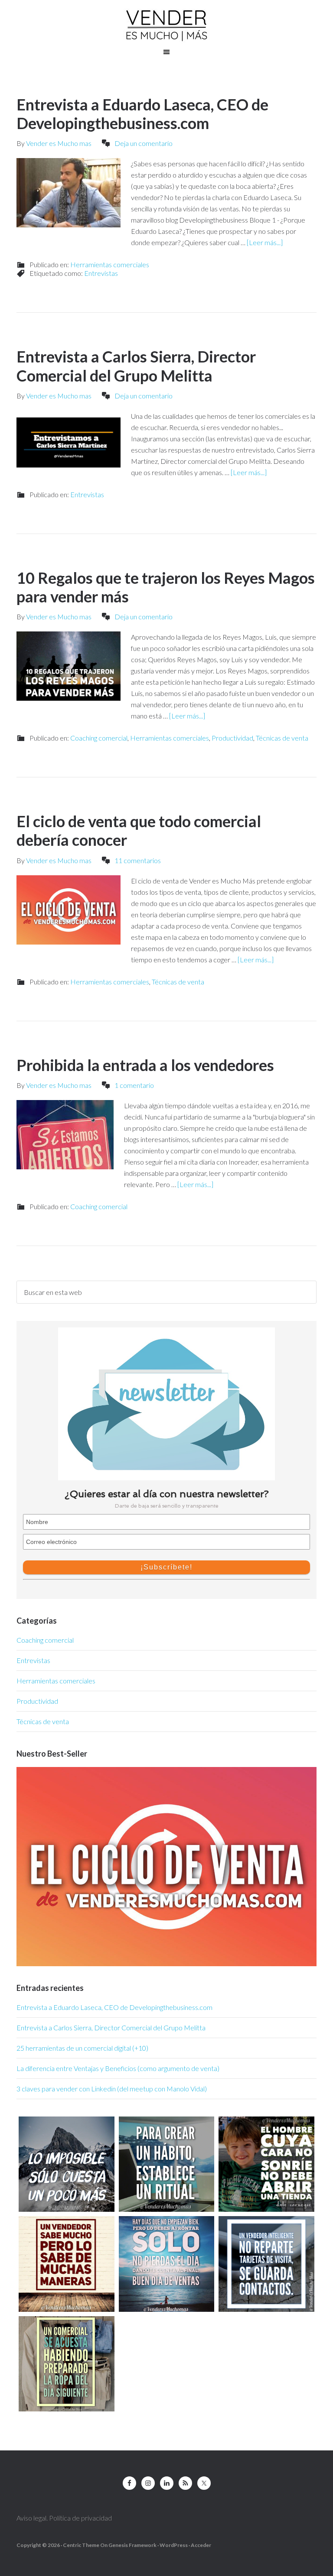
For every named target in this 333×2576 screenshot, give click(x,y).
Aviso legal (31, 2518)
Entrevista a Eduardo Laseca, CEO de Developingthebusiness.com (142, 114)
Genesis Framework (132, 2545)
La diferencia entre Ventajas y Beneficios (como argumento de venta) (118, 2068)
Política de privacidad (80, 2518)
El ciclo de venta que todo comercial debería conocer (139, 830)
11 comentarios (138, 860)
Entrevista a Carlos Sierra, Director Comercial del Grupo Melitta (136, 366)
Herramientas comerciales (110, 264)
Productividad (232, 738)
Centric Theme (81, 2545)
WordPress (174, 2545)
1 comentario (134, 1085)
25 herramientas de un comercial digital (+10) (82, 2048)
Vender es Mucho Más (166, 26)
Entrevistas (101, 273)
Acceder (201, 2545)
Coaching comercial (99, 738)
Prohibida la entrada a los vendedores (145, 1065)
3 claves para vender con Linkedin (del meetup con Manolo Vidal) (112, 2089)
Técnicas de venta (282, 738)
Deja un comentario (144, 143)
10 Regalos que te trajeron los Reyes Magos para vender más (166, 587)
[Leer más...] (265, 242)
